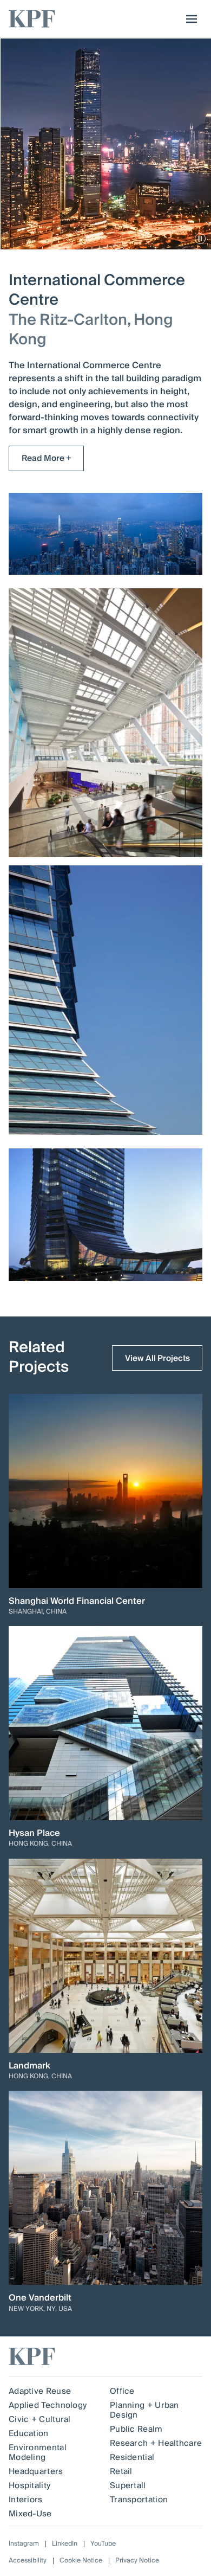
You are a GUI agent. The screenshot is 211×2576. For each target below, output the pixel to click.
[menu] (189, 19)
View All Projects (157, 1358)
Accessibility (28, 2561)
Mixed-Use (30, 2514)
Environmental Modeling (38, 2452)
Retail (121, 2471)
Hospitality (29, 2485)
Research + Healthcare (156, 2443)
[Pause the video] (200, 239)
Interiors (26, 2500)
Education (29, 2433)
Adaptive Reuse (40, 2391)
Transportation (139, 2500)
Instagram (24, 2544)
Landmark (29, 2066)
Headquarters (36, 2471)
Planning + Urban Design (144, 2410)
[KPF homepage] (32, 19)
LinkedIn (65, 2544)
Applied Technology (48, 2405)
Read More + (47, 458)
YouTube (103, 2544)
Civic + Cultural (40, 2419)
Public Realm (136, 2429)
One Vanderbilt (40, 2298)
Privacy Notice (137, 2561)
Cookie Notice (81, 2561)
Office (122, 2391)
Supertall (128, 2485)
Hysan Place (34, 1833)
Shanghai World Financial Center (77, 1601)
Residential (132, 2457)
